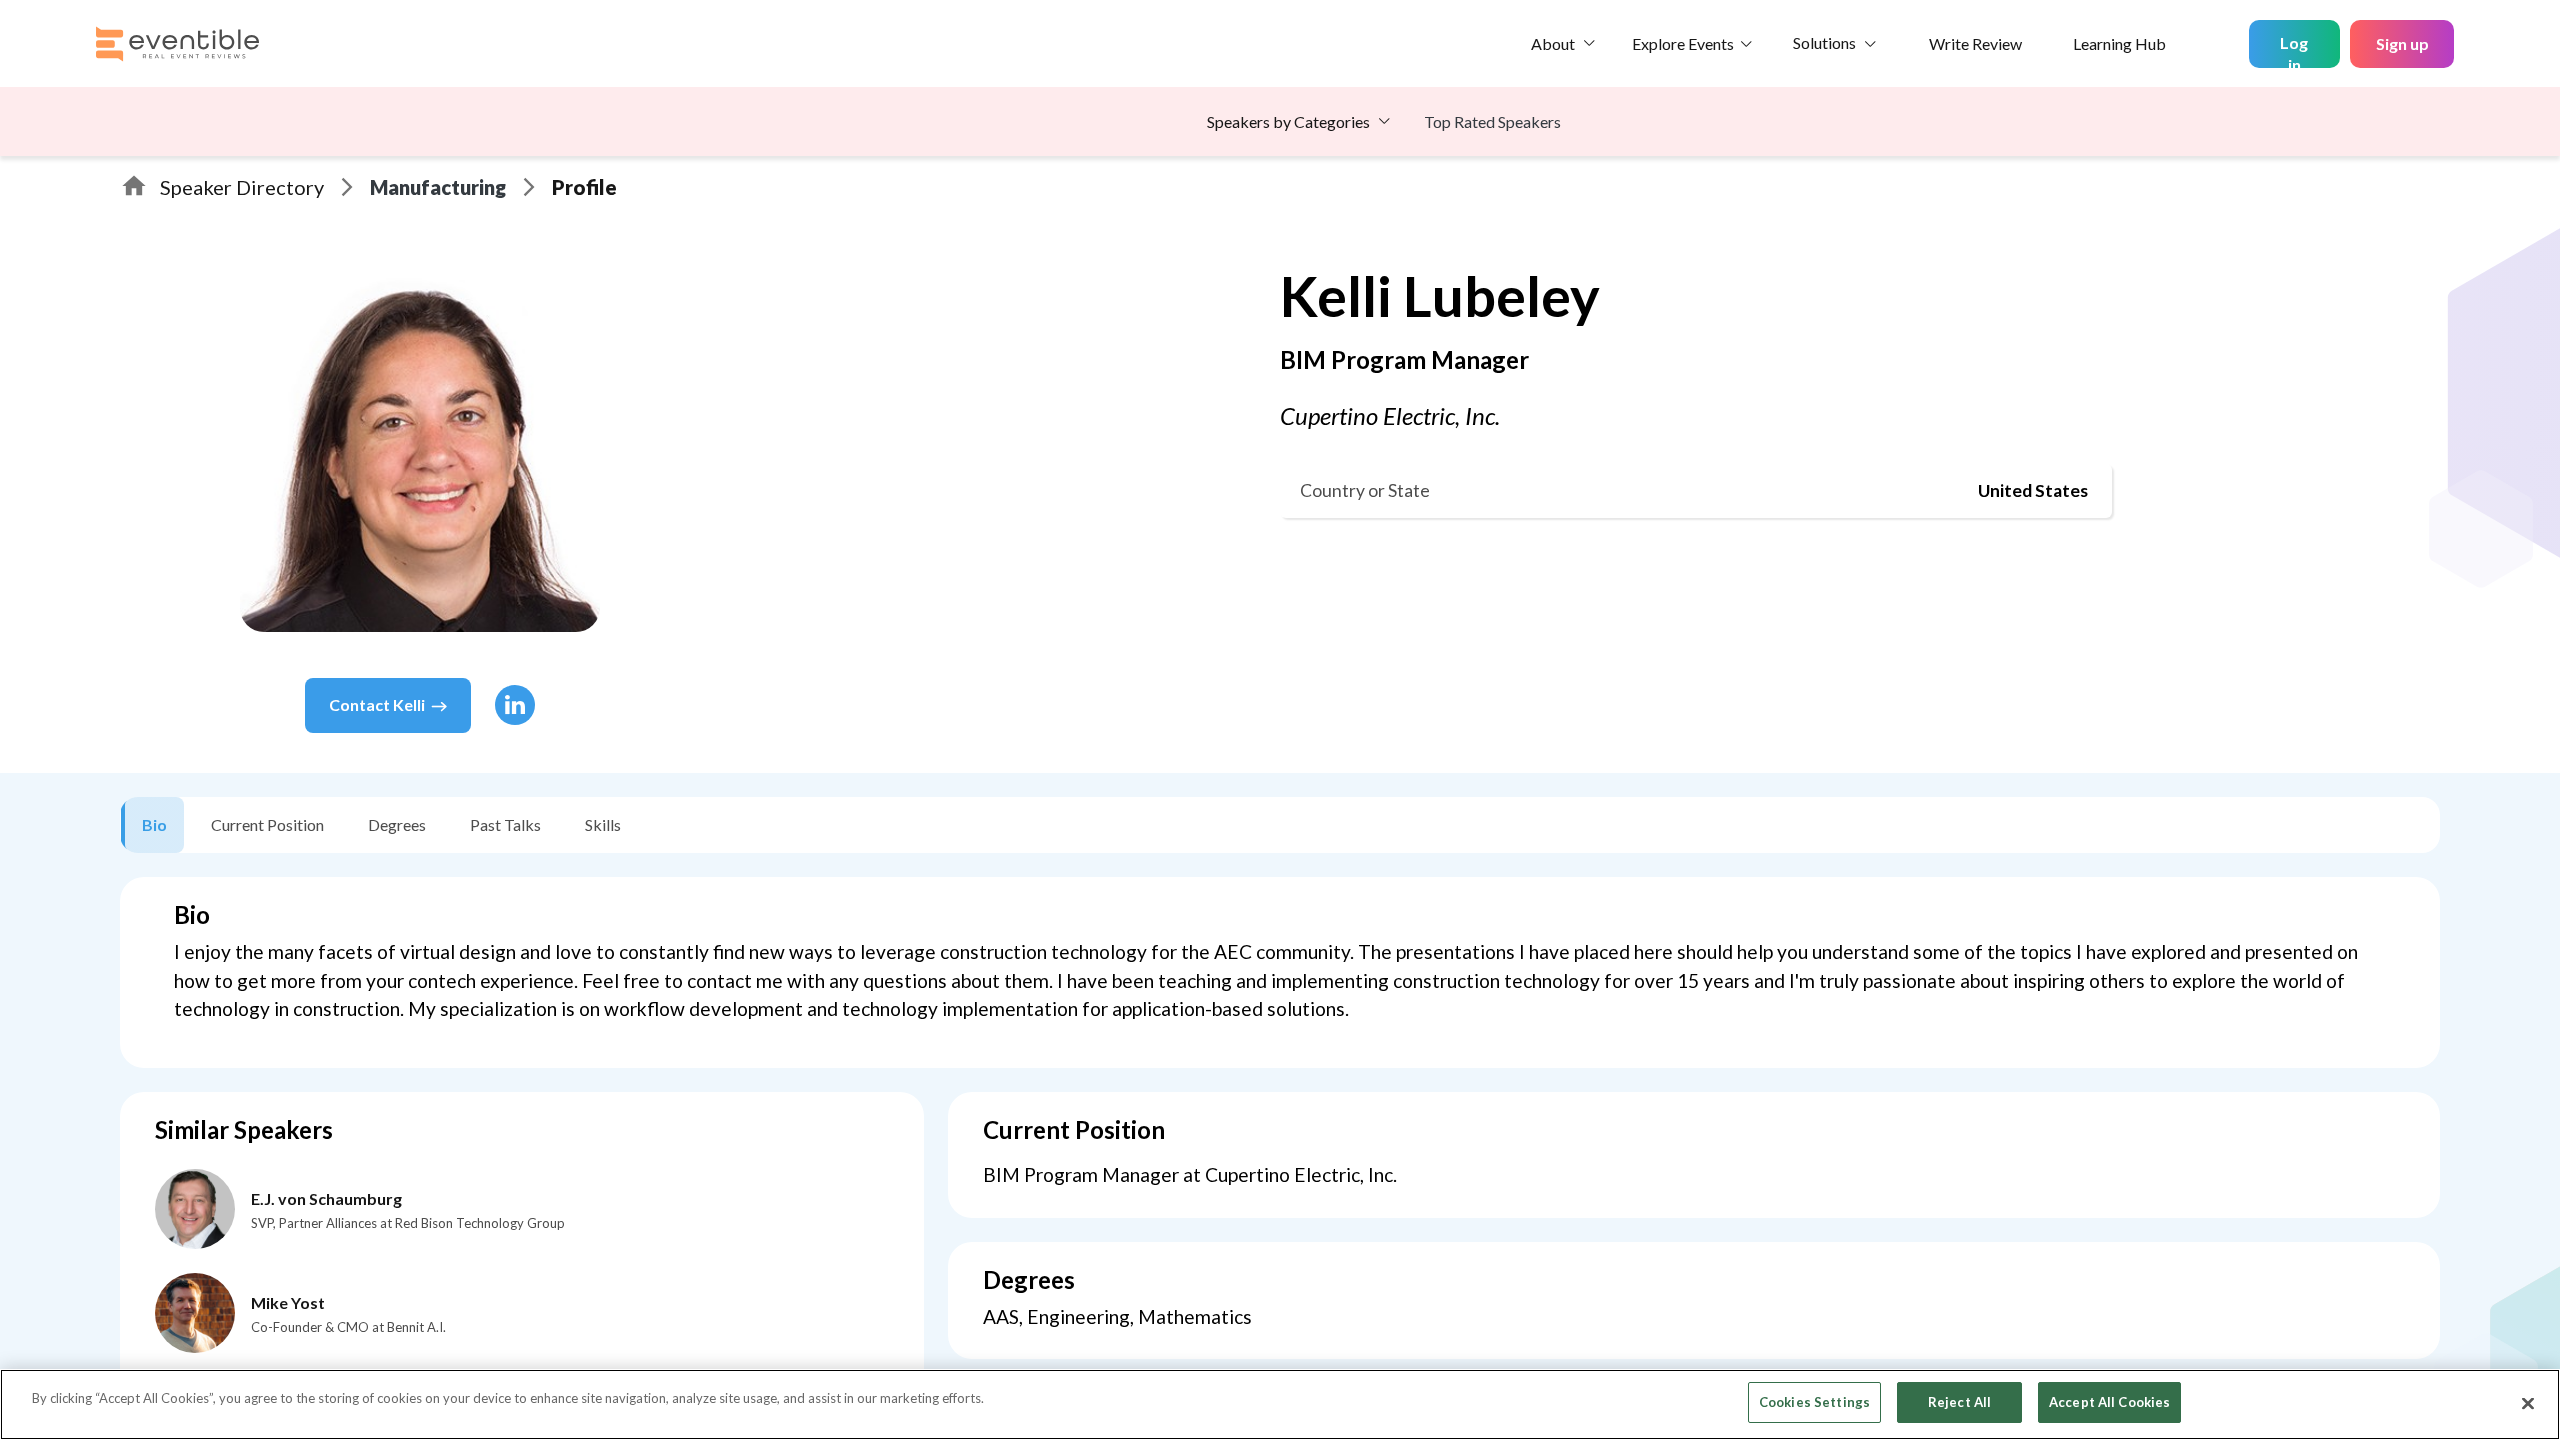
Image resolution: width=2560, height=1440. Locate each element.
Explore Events (1683, 43)
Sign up (2402, 43)
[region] (1280, 1404)
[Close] (2528, 1403)
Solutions (1824, 42)
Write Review (1975, 43)
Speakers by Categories (1288, 121)
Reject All (1959, 1402)
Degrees (397, 824)
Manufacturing (438, 187)
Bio (154, 824)
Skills (603, 824)
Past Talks (505, 824)
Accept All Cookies (2109, 1402)
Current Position (267, 824)
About (1553, 43)
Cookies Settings (1814, 1402)
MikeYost (288, 1302)
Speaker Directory (242, 187)
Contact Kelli (377, 704)
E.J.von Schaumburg (326, 1198)
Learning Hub (2119, 43)
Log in (2294, 50)
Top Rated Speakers (1492, 121)
